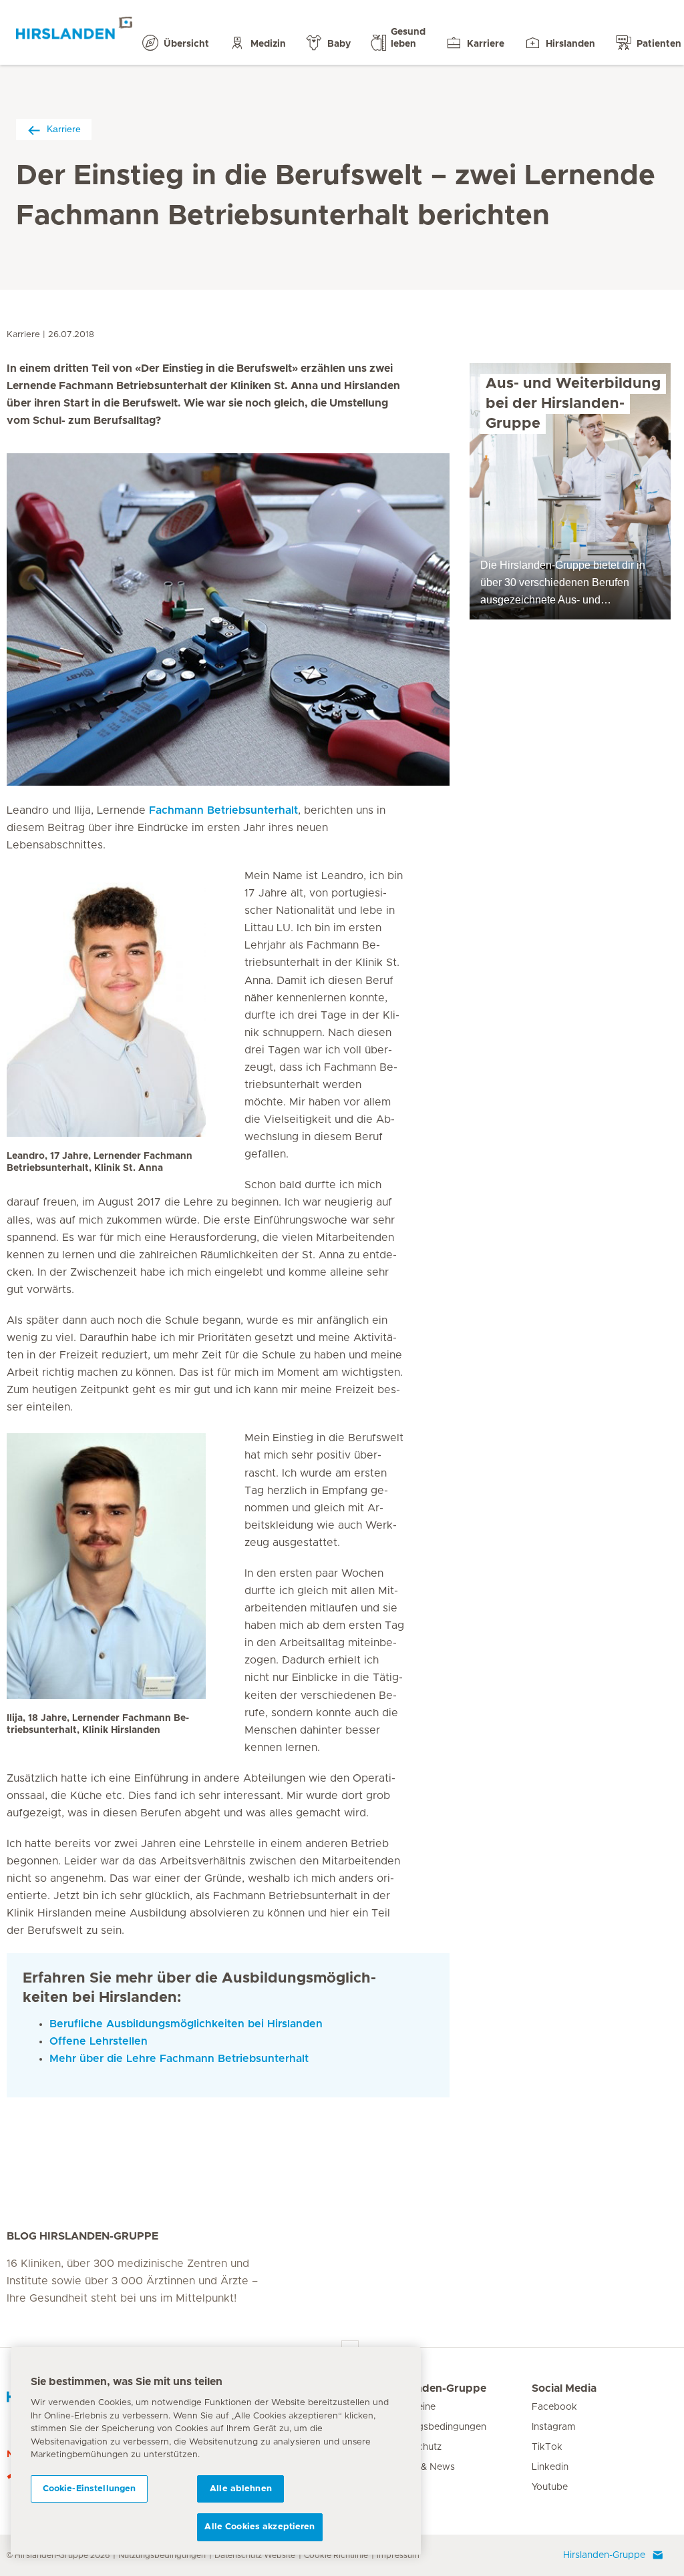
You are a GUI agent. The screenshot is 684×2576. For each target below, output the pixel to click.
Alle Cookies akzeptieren (260, 2527)
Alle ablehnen (241, 2489)
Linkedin (550, 2467)
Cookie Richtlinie (336, 2555)
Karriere (64, 129)
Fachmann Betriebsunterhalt (223, 810)
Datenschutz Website (255, 2555)
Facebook (554, 2407)
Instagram (554, 2427)
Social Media (564, 2388)
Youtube (550, 2487)
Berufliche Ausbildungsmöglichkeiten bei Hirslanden (186, 2024)
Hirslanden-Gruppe (436, 2388)
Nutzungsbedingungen (162, 2555)
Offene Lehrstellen (99, 2041)
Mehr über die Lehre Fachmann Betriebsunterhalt (179, 2059)
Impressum (398, 2555)
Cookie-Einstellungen (90, 2489)
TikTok (547, 2447)
